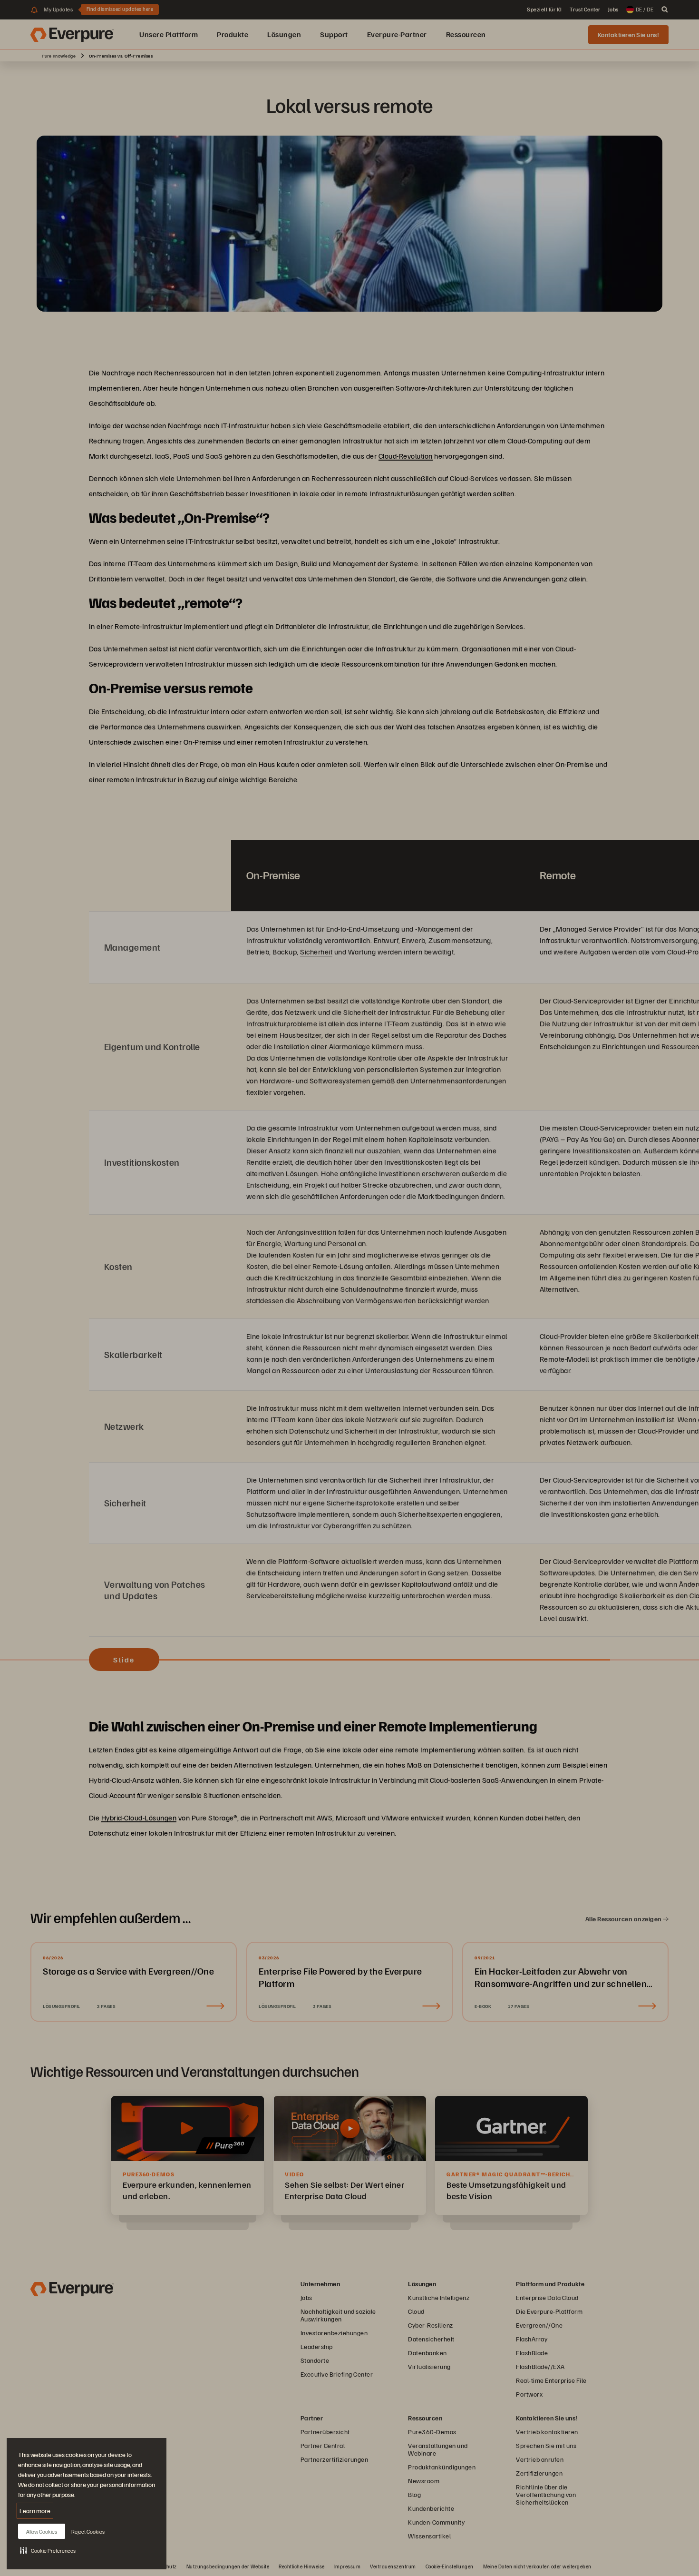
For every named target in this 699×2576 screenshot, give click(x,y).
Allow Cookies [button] (42, 2532)
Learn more (35, 2511)
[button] (48, 2550)
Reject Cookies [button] (88, 2532)
